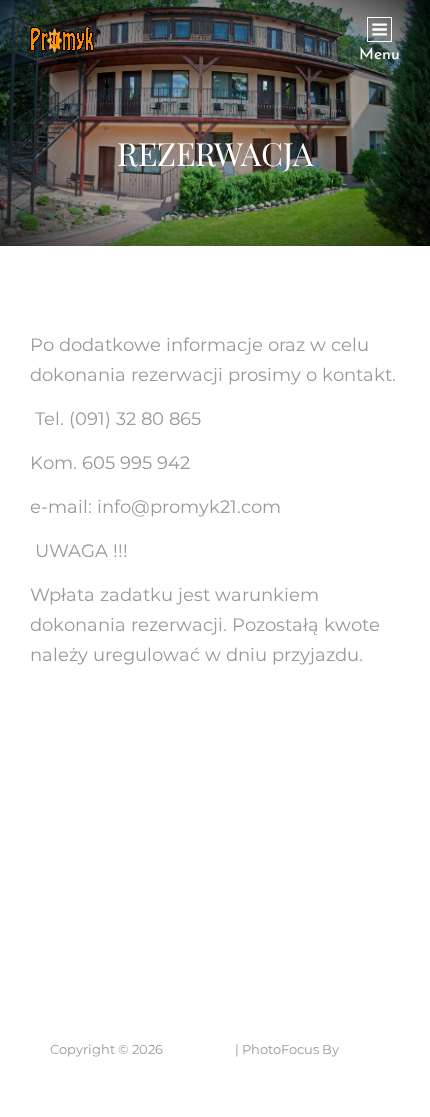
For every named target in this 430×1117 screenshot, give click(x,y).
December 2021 (100, 815)
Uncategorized (96, 918)
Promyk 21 (199, 1049)
